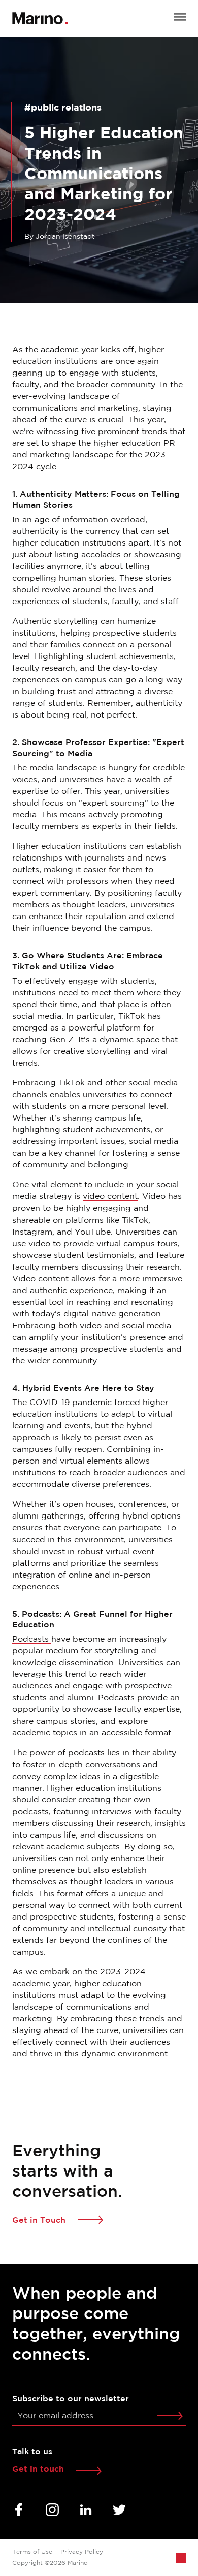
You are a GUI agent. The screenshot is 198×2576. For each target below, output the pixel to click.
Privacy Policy (82, 2552)
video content (110, 1197)
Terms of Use (32, 2552)
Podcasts (32, 1639)
